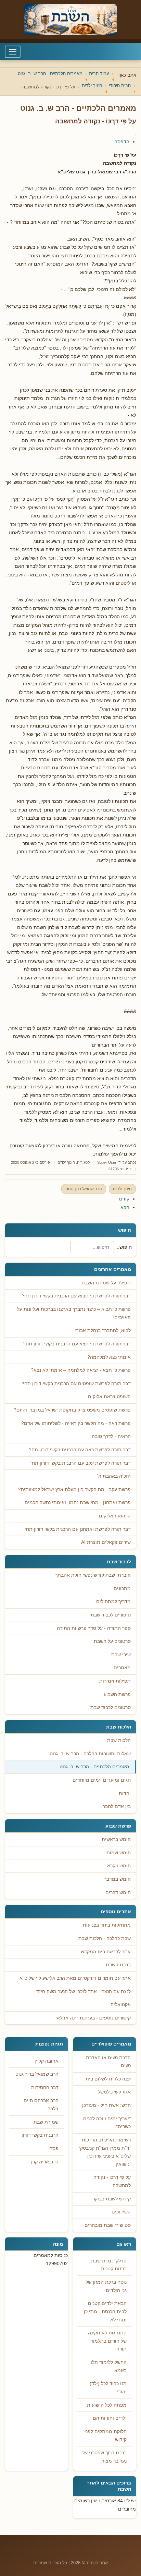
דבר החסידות (45, 2087)
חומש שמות (119, 1853)
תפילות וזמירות (115, 1681)
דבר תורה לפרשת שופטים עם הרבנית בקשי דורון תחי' (76, 1384)
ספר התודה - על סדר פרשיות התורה (94, 1628)
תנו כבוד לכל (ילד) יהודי (108, 2388)
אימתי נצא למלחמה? (109, 1357)
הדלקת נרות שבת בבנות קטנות (109, 2265)
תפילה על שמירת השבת (106, 1283)
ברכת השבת (118, 1965)
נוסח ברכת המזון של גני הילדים (106, 2286)
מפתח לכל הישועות (107, 2405)
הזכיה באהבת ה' (114, 1476)
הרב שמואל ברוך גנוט (84, 1189)
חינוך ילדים (66, 1162)
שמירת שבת (46, 2122)
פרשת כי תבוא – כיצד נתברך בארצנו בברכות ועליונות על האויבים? (74, 1313)
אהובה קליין (47, 2061)
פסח (54, 2148)
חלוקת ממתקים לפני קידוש (106, 2436)
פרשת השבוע (117, 1694)
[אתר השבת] (70, 20)
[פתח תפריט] (13, 52)
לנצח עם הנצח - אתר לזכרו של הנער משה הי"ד (84, 1992)
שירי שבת (121, 1655)
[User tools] (136, 135)
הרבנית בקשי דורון (40, 2135)
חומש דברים (118, 1893)
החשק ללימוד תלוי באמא (108, 2366)
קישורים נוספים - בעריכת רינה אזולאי (93, 2018)
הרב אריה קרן (45, 2162)
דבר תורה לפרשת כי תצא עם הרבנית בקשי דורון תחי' (77, 1344)
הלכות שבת (119, 1740)
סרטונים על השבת (112, 1641)
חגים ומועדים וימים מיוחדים (102, 1780)
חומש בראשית (116, 1839)
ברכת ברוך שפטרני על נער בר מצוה (105, 2457)
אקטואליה (121, 2005)
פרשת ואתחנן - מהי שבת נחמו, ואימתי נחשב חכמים (78, 1503)
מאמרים (122, 1668)
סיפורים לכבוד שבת (111, 1615)
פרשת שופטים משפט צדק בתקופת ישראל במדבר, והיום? (72, 1410)
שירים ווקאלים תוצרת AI (106, 1542)
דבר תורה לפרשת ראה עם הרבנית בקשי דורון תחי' (80, 1450)
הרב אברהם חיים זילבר (41, 2105)
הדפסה (122, 142)
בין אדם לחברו (116, 1806)
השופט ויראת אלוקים (109, 1397)
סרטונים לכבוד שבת (111, 1707)
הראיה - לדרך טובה (111, 1436)
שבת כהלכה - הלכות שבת (105, 1938)
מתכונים (122, 1589)
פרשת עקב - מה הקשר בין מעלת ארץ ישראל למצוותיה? (74, 1490)
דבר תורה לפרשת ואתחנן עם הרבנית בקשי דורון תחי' (77, 1529)
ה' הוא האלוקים (115, 1516)
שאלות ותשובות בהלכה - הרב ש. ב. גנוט (90, 1754)
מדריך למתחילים (113, 1602)
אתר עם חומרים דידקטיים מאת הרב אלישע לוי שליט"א (75, 1978)
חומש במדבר (117, 1879)
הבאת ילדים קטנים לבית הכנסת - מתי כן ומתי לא (105, 2311)
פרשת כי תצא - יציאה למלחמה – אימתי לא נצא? (81, 1370)
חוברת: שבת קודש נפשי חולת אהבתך (93, 1575)
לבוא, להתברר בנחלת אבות (103, 1330)
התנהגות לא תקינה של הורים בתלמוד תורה (107, 2341)
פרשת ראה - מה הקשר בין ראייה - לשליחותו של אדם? (76, 1423)
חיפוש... (124, 1247)
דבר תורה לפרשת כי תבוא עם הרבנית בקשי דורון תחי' (76, 1296)
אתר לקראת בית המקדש (106, 1952)
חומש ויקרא (119, 1866)
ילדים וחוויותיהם (110, 2418)
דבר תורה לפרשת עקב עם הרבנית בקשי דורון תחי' (80, 1463)
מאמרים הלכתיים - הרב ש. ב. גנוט (94, 1767)
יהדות (125, 1793)
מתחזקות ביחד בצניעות (107, 1925)
